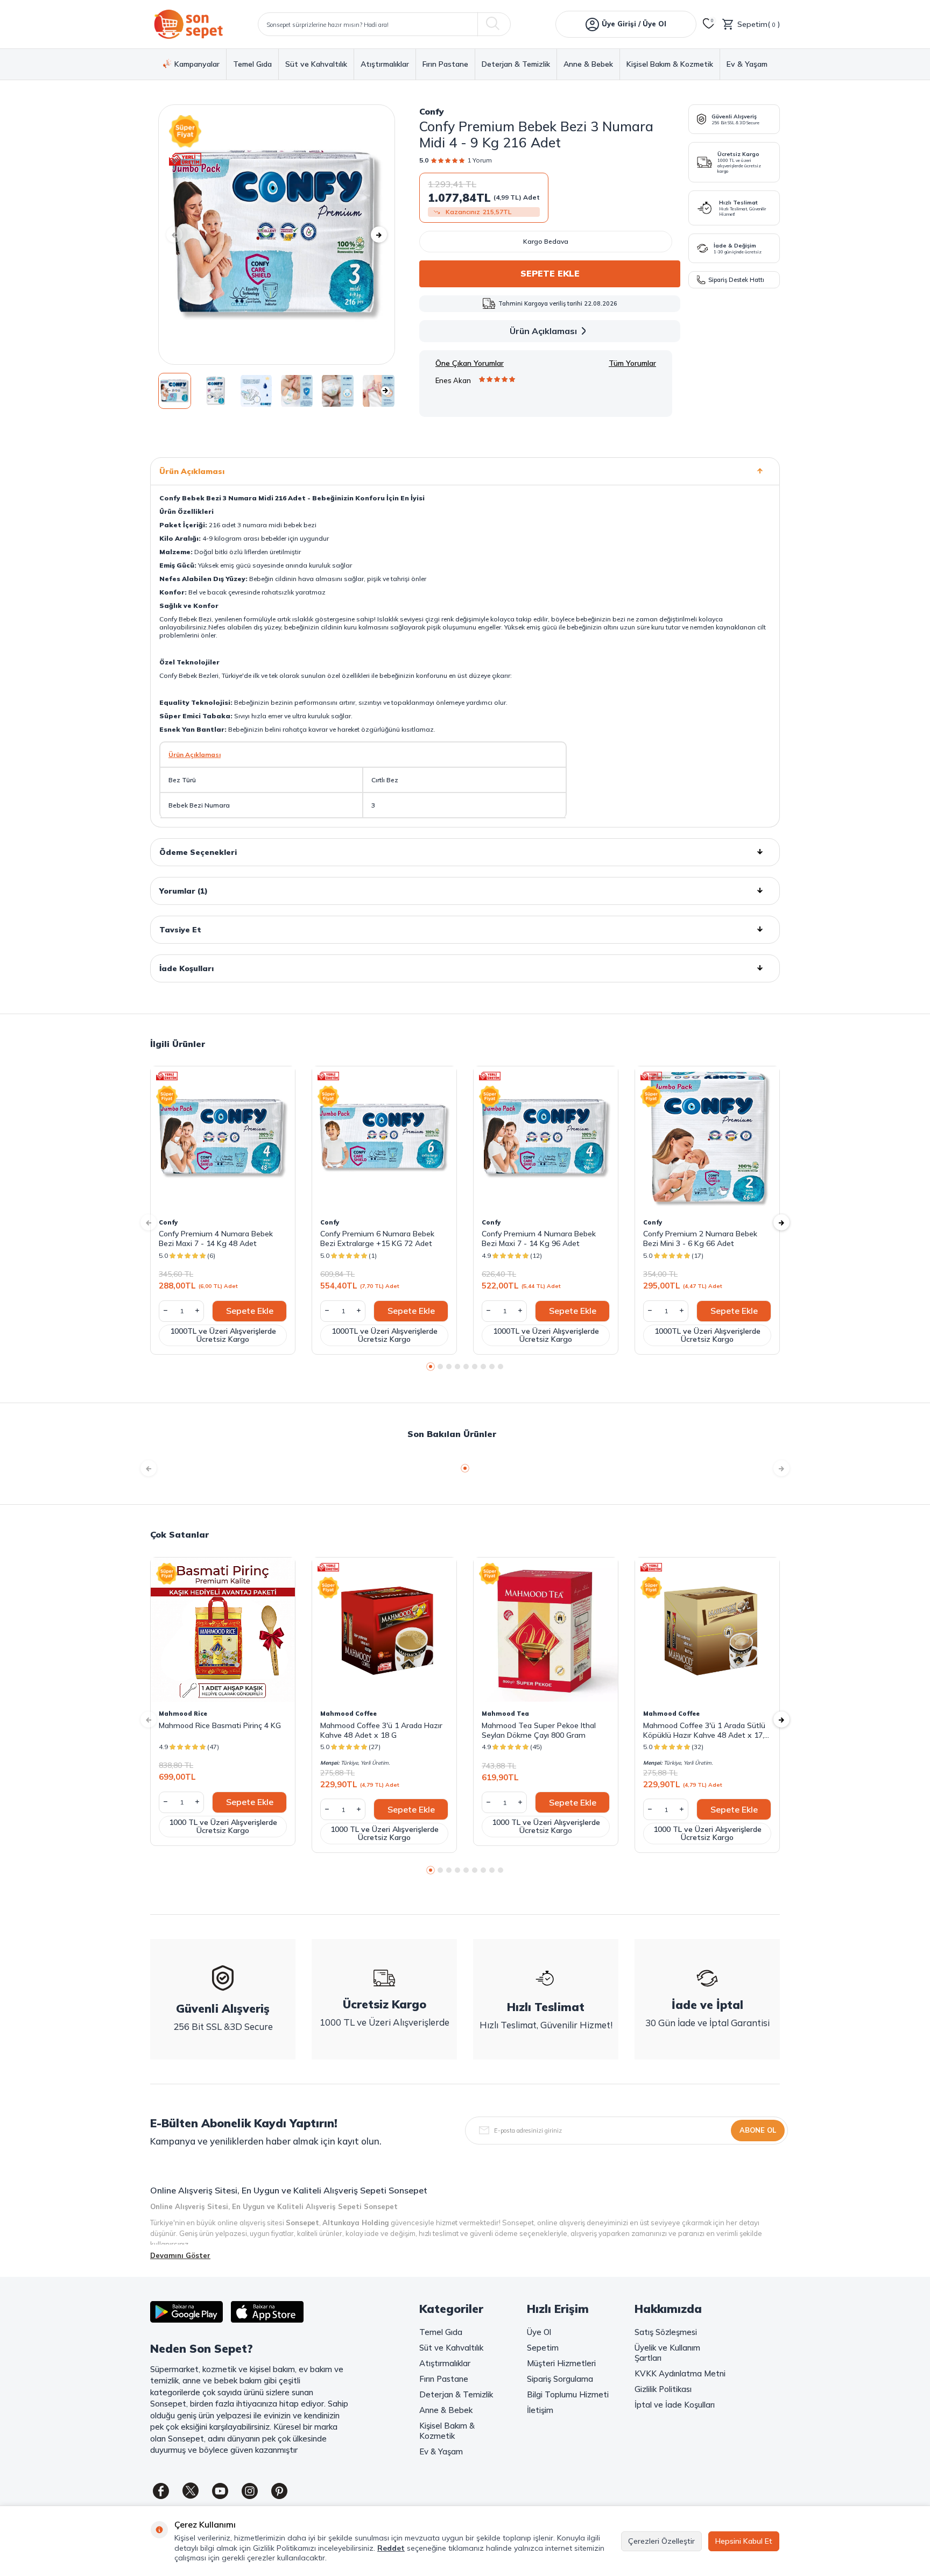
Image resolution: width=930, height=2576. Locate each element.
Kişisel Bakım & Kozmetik (670, 64)
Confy (432, 111)
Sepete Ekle (550, 273)
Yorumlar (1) (184, 891)
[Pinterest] (279, 2491)
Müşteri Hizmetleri (561, 2363)
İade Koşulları (186, 968)
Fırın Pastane (445, 64)
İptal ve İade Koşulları (675, 2405)
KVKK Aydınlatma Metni (680, 2373)
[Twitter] (191, 2491)
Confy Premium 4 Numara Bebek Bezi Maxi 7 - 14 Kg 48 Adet (216, 1239)
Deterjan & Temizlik (516, 64)
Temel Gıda (252, 64)
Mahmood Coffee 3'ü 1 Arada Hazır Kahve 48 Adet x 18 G (381, 1730)
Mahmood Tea (505, 1714)
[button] (174, 235)
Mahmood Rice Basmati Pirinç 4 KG (220, 1725)
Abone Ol (758, 2130)
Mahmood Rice (183, 1714)
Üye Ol (539, 2332)
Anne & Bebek (588, 64)
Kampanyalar (197, 64)
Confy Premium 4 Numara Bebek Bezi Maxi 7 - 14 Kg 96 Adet (539, 1239)
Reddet (391, 2548)
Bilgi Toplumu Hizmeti (568, 2394)
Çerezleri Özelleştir (661, 2541)
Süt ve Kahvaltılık (316, 64)
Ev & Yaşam (747, 64)
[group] (277, 235)
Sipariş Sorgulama (560, 2379)
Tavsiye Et (180, 930)
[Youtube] (220, 2491)
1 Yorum (480, 160)
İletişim (540, 2410)
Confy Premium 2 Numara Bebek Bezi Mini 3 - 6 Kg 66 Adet (700, 1239)
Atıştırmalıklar (385, 64)
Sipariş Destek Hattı (736, 280)
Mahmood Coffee (348, 1714)
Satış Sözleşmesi (666, 2332)
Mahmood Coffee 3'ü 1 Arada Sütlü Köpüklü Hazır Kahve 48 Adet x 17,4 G (706, 1730)
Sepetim (543, 2348)
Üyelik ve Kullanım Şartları (667, 2353)
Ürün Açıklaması (543, 331)
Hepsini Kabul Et (744, 2541)
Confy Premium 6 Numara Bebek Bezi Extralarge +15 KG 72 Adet (377, 1239)
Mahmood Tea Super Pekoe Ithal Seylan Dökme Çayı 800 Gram (539, 1730)
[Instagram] (250, 2491)
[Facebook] (161, 2491)
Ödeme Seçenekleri (198, 852)
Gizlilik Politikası (663, 2389)
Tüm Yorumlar (632, 363)
